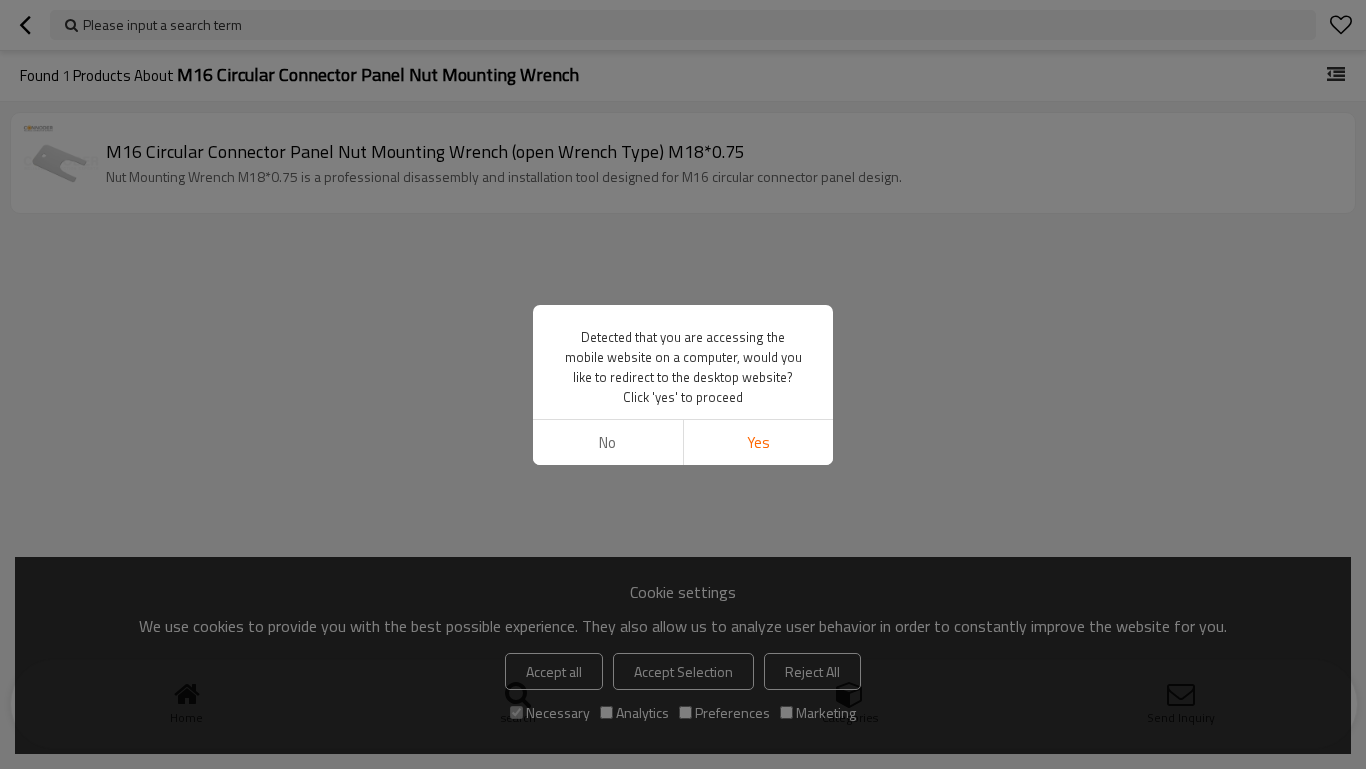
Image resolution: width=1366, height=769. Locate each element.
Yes (758, 442)
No (607, 442)
